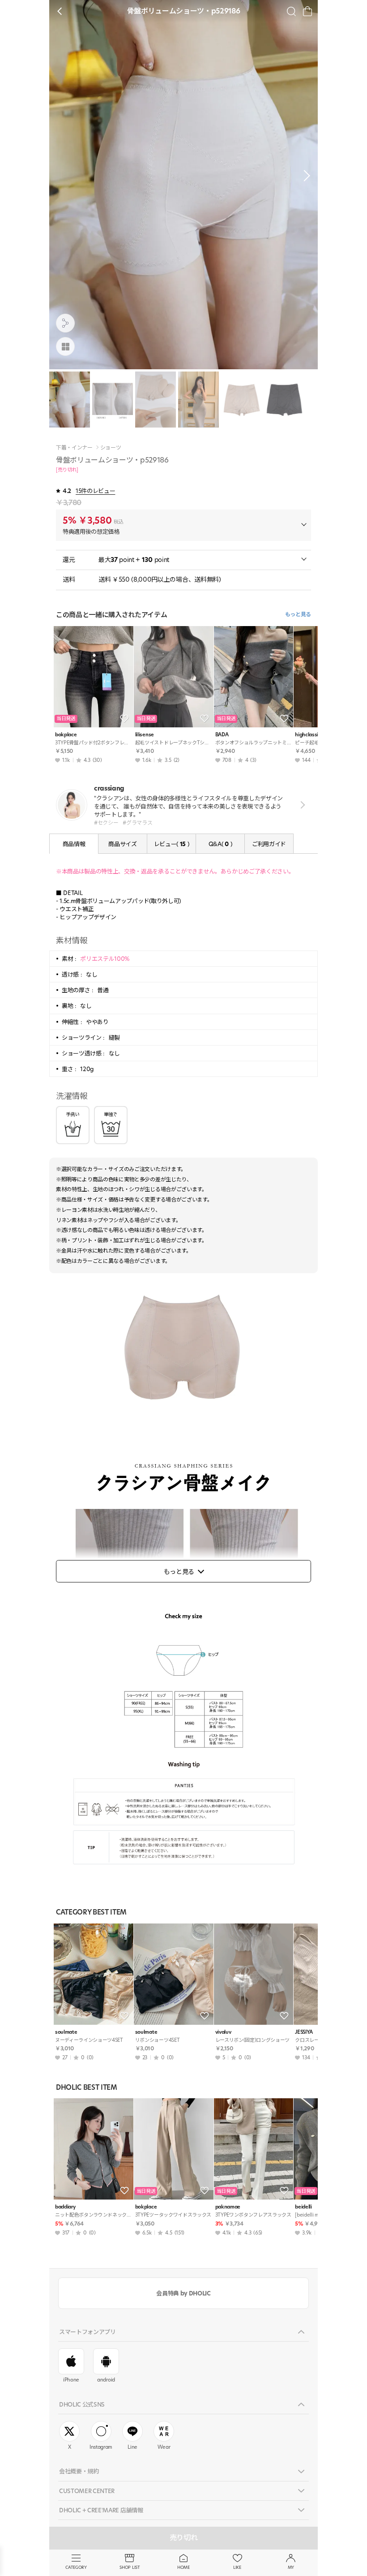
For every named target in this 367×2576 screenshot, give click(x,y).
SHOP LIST (130, 2567)
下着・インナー (74, 448)
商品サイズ (122, 844)
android (106, 2380)
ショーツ (111, 448)
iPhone (71, 2380)
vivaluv (223, 2032)
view (301, 805)
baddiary (65, 2207)
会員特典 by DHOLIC (183, 2293)
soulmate (66, 2032)
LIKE (237, 2567)
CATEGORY (76, 2567)
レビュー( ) (172, 844)
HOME (183, 2567)
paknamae (228, 2207)
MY (291, 2567)
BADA (222, 735)
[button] (304, 176)
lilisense (145, 735)
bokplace (66, 735)
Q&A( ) (220, 844)
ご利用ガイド (269, 844)
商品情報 (74, 844)
